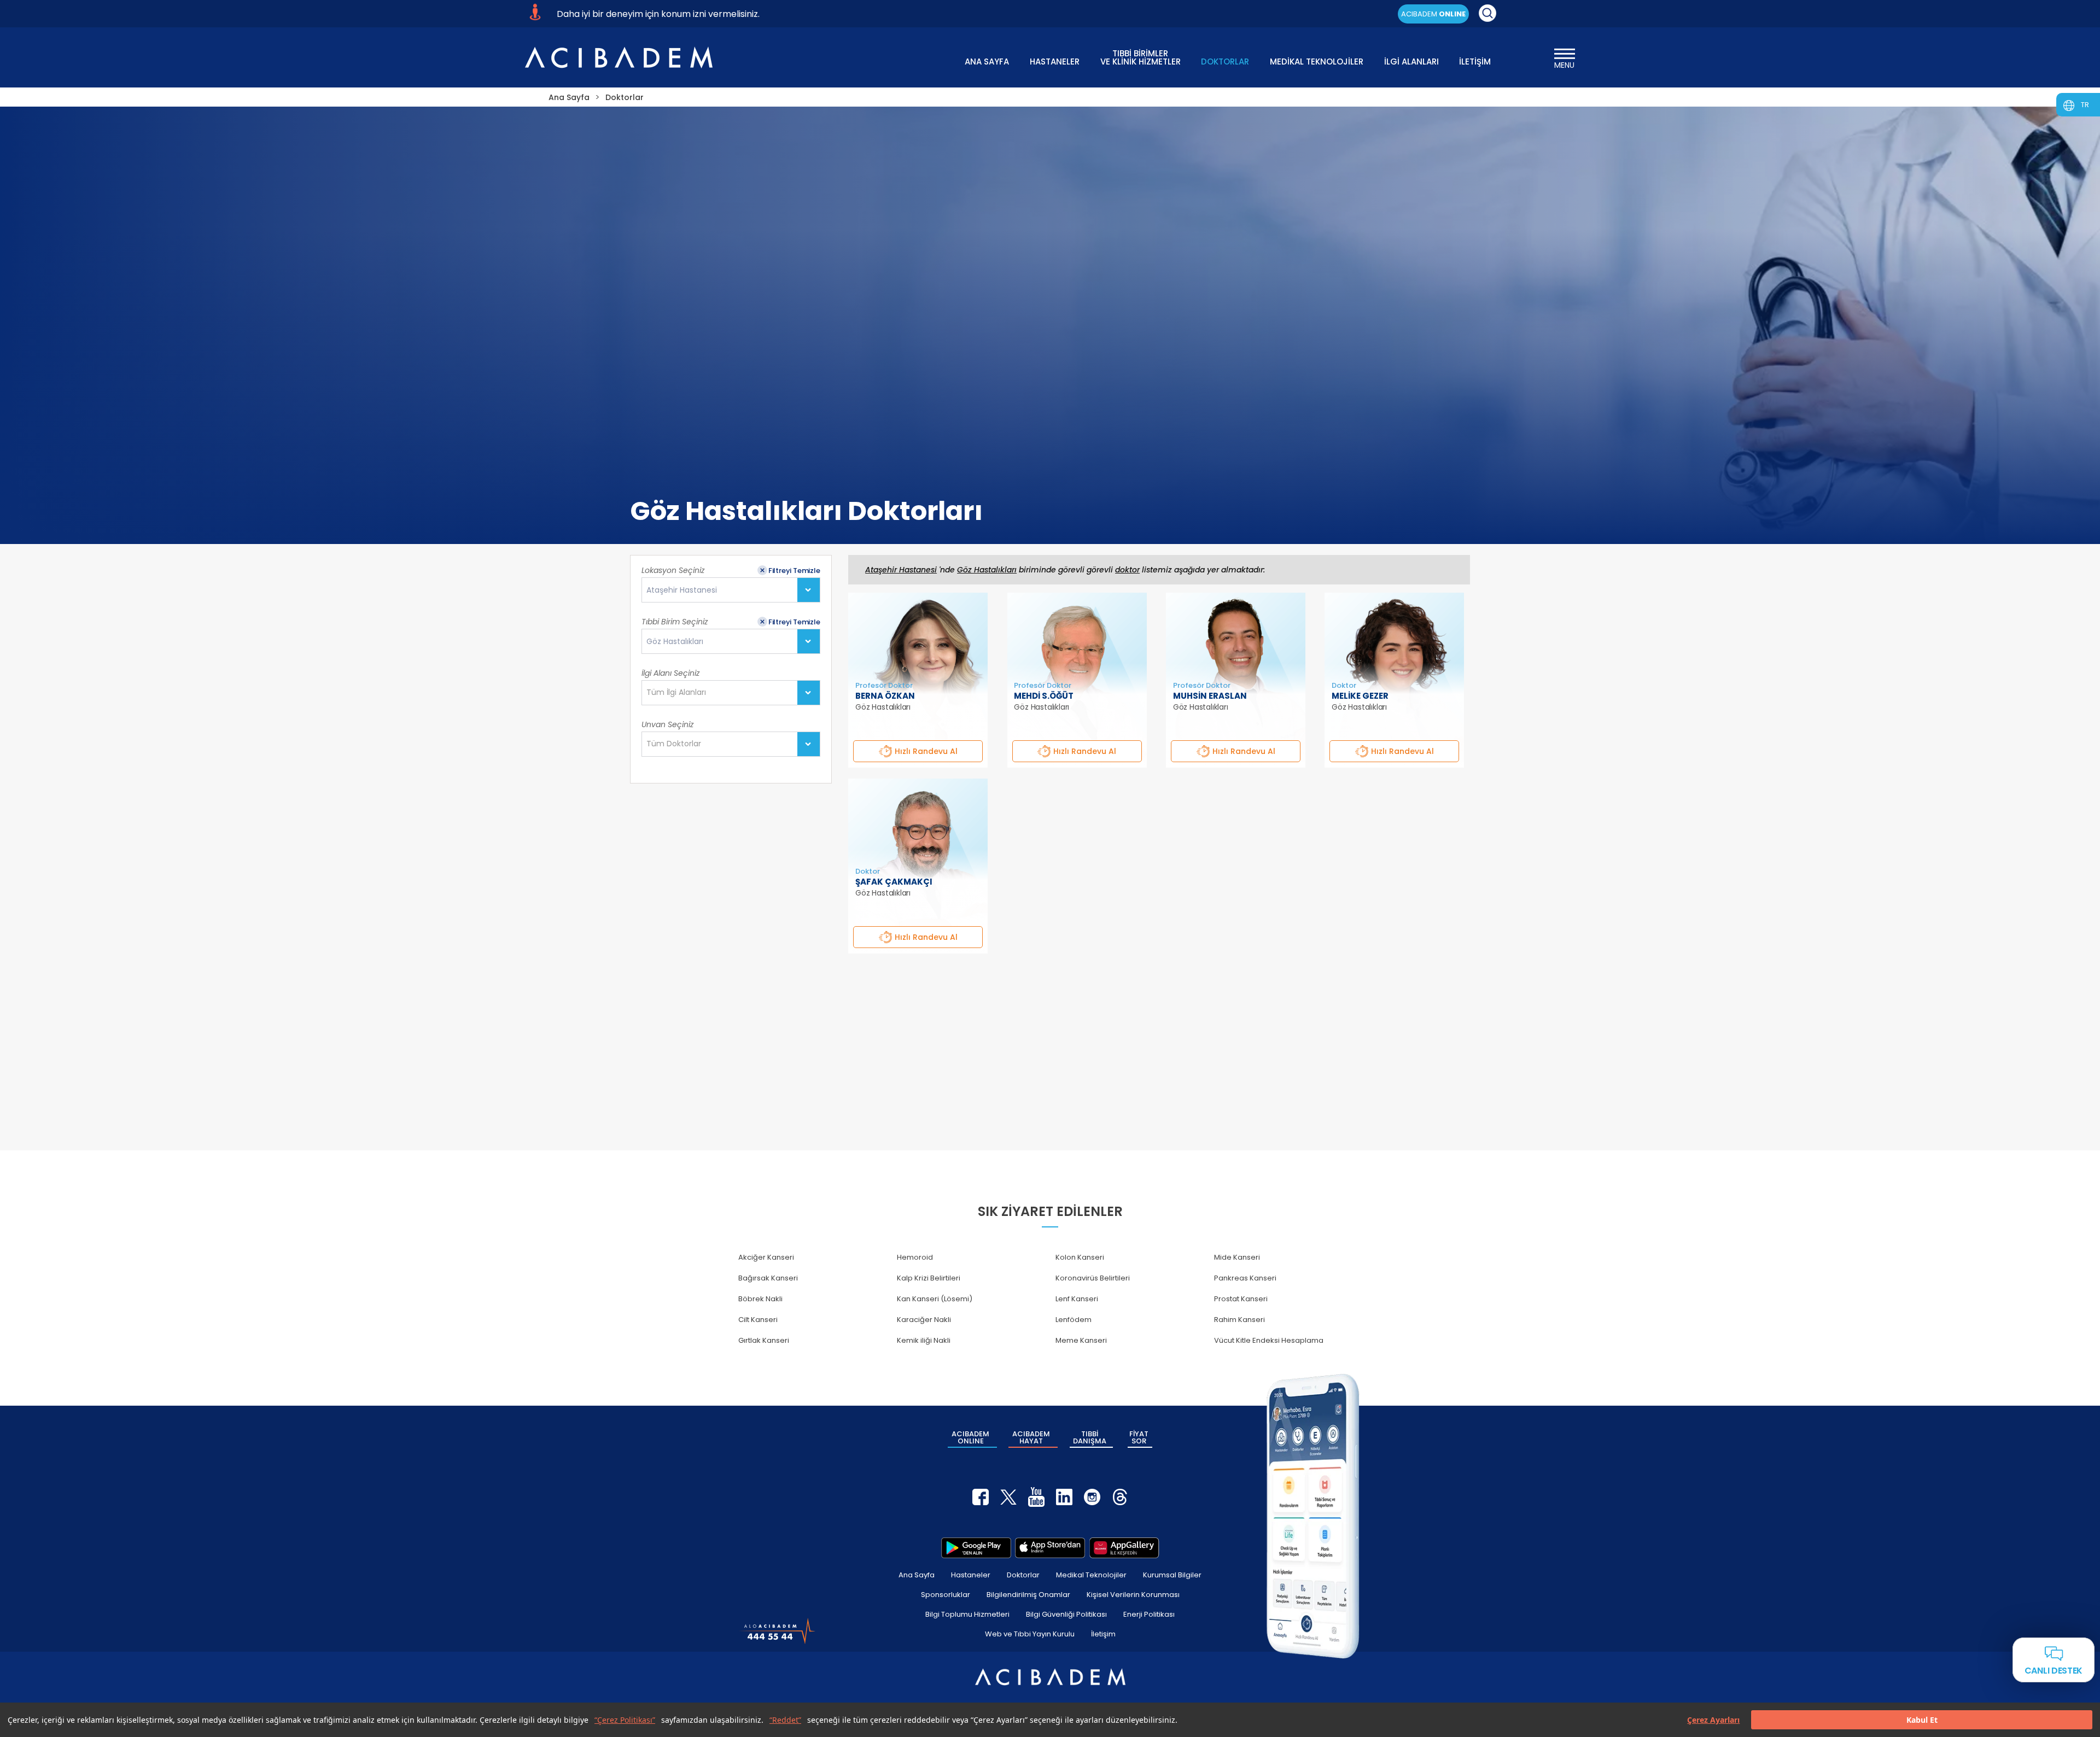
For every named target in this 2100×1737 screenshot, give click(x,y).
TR (2085, 105)
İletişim (1103, 1634)
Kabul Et (1922, 1720)
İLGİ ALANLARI (1411, 62)
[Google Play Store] (976, 1548)
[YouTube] (1036, 1497)
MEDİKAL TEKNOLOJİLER (1317, 62)
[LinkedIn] (1064, 1497)
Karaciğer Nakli (924, 1320)
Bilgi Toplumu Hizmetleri (967, 1614)
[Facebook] (981, 1497)
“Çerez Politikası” (625, 1720)
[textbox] (679, 693)
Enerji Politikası (1149, 1614)
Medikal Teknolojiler (1091, 1575)
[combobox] (731, 590)
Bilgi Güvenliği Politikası (1066, 1614)
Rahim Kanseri (1239, 1320)
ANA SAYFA (987, 62)
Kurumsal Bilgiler (1172, 1575)
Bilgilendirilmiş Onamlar (1028, 1595)
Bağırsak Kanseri (768, 1278)
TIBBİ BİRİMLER (1141, 57)
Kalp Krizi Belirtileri (929, 1278)
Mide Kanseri (1237, 1257)
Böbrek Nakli (760, 1299)
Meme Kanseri (1081, 1340)
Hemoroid (915, 1257)
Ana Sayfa (917, 1575)
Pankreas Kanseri (1245, 1278)
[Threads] (1120, 1497)
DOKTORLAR (1225, 62)
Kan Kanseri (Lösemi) (935, 1299)
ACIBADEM (1433, 14)
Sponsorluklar (946, 1595)
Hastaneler (971, 1575)
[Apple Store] (1050, 1548)
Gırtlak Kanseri (764, 1340)
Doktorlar (1023, 1575)
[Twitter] (1008, 1497)
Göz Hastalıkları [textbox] (675, 642)
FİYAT (1139, 1437)
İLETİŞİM (1475, 62)
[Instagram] (1092, 1497)
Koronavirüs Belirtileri (1093, 1278)
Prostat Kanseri (1241, 1299)
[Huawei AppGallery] (1124, 1548)
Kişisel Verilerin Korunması (1133, 1595)
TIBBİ (1090, 1437)
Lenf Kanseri (1077, 1299)
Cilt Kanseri (758, 1320)
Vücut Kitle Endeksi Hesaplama (1269, 1340)
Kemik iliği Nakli (924, 1340)
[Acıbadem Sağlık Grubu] (619, 57)
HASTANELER (1055, 62)
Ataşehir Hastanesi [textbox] (682, 590)
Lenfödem (1074, 1320)
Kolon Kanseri (1080, 1257)
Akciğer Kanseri (766, 1257)
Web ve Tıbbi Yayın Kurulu (1030, 1634)
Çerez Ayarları (1713, 1720)
